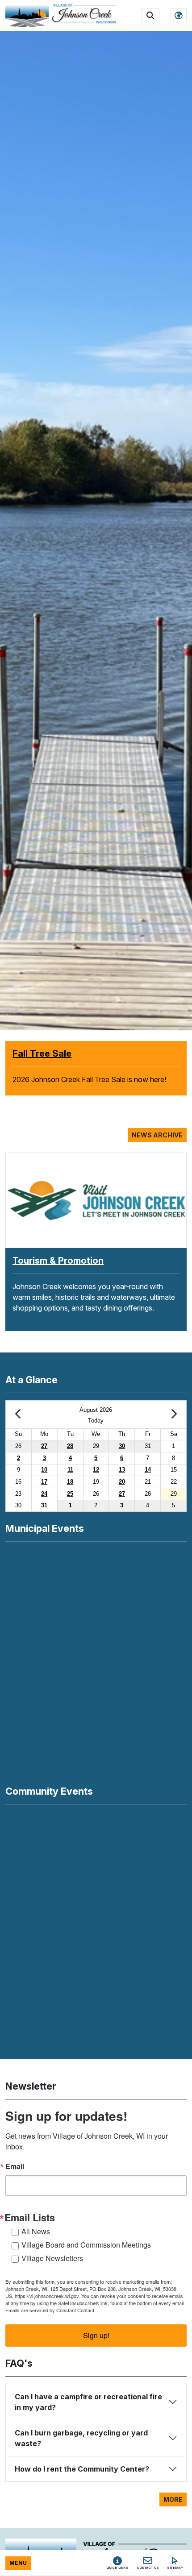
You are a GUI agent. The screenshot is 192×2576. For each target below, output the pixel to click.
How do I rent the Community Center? (82, 2469)
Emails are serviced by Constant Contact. (50, 2310)
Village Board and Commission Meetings (86, 2245)
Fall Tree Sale (42, 1054)
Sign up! (96, 2335)
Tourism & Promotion (58, 1261)
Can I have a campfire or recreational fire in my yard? (88, 2402)
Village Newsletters (52, 2258)
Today (96, 1421)
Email (15, 2166)
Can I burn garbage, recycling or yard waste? (81, 2438)
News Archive (157, 1135)
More (173, 2499)
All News (36, 2231)
